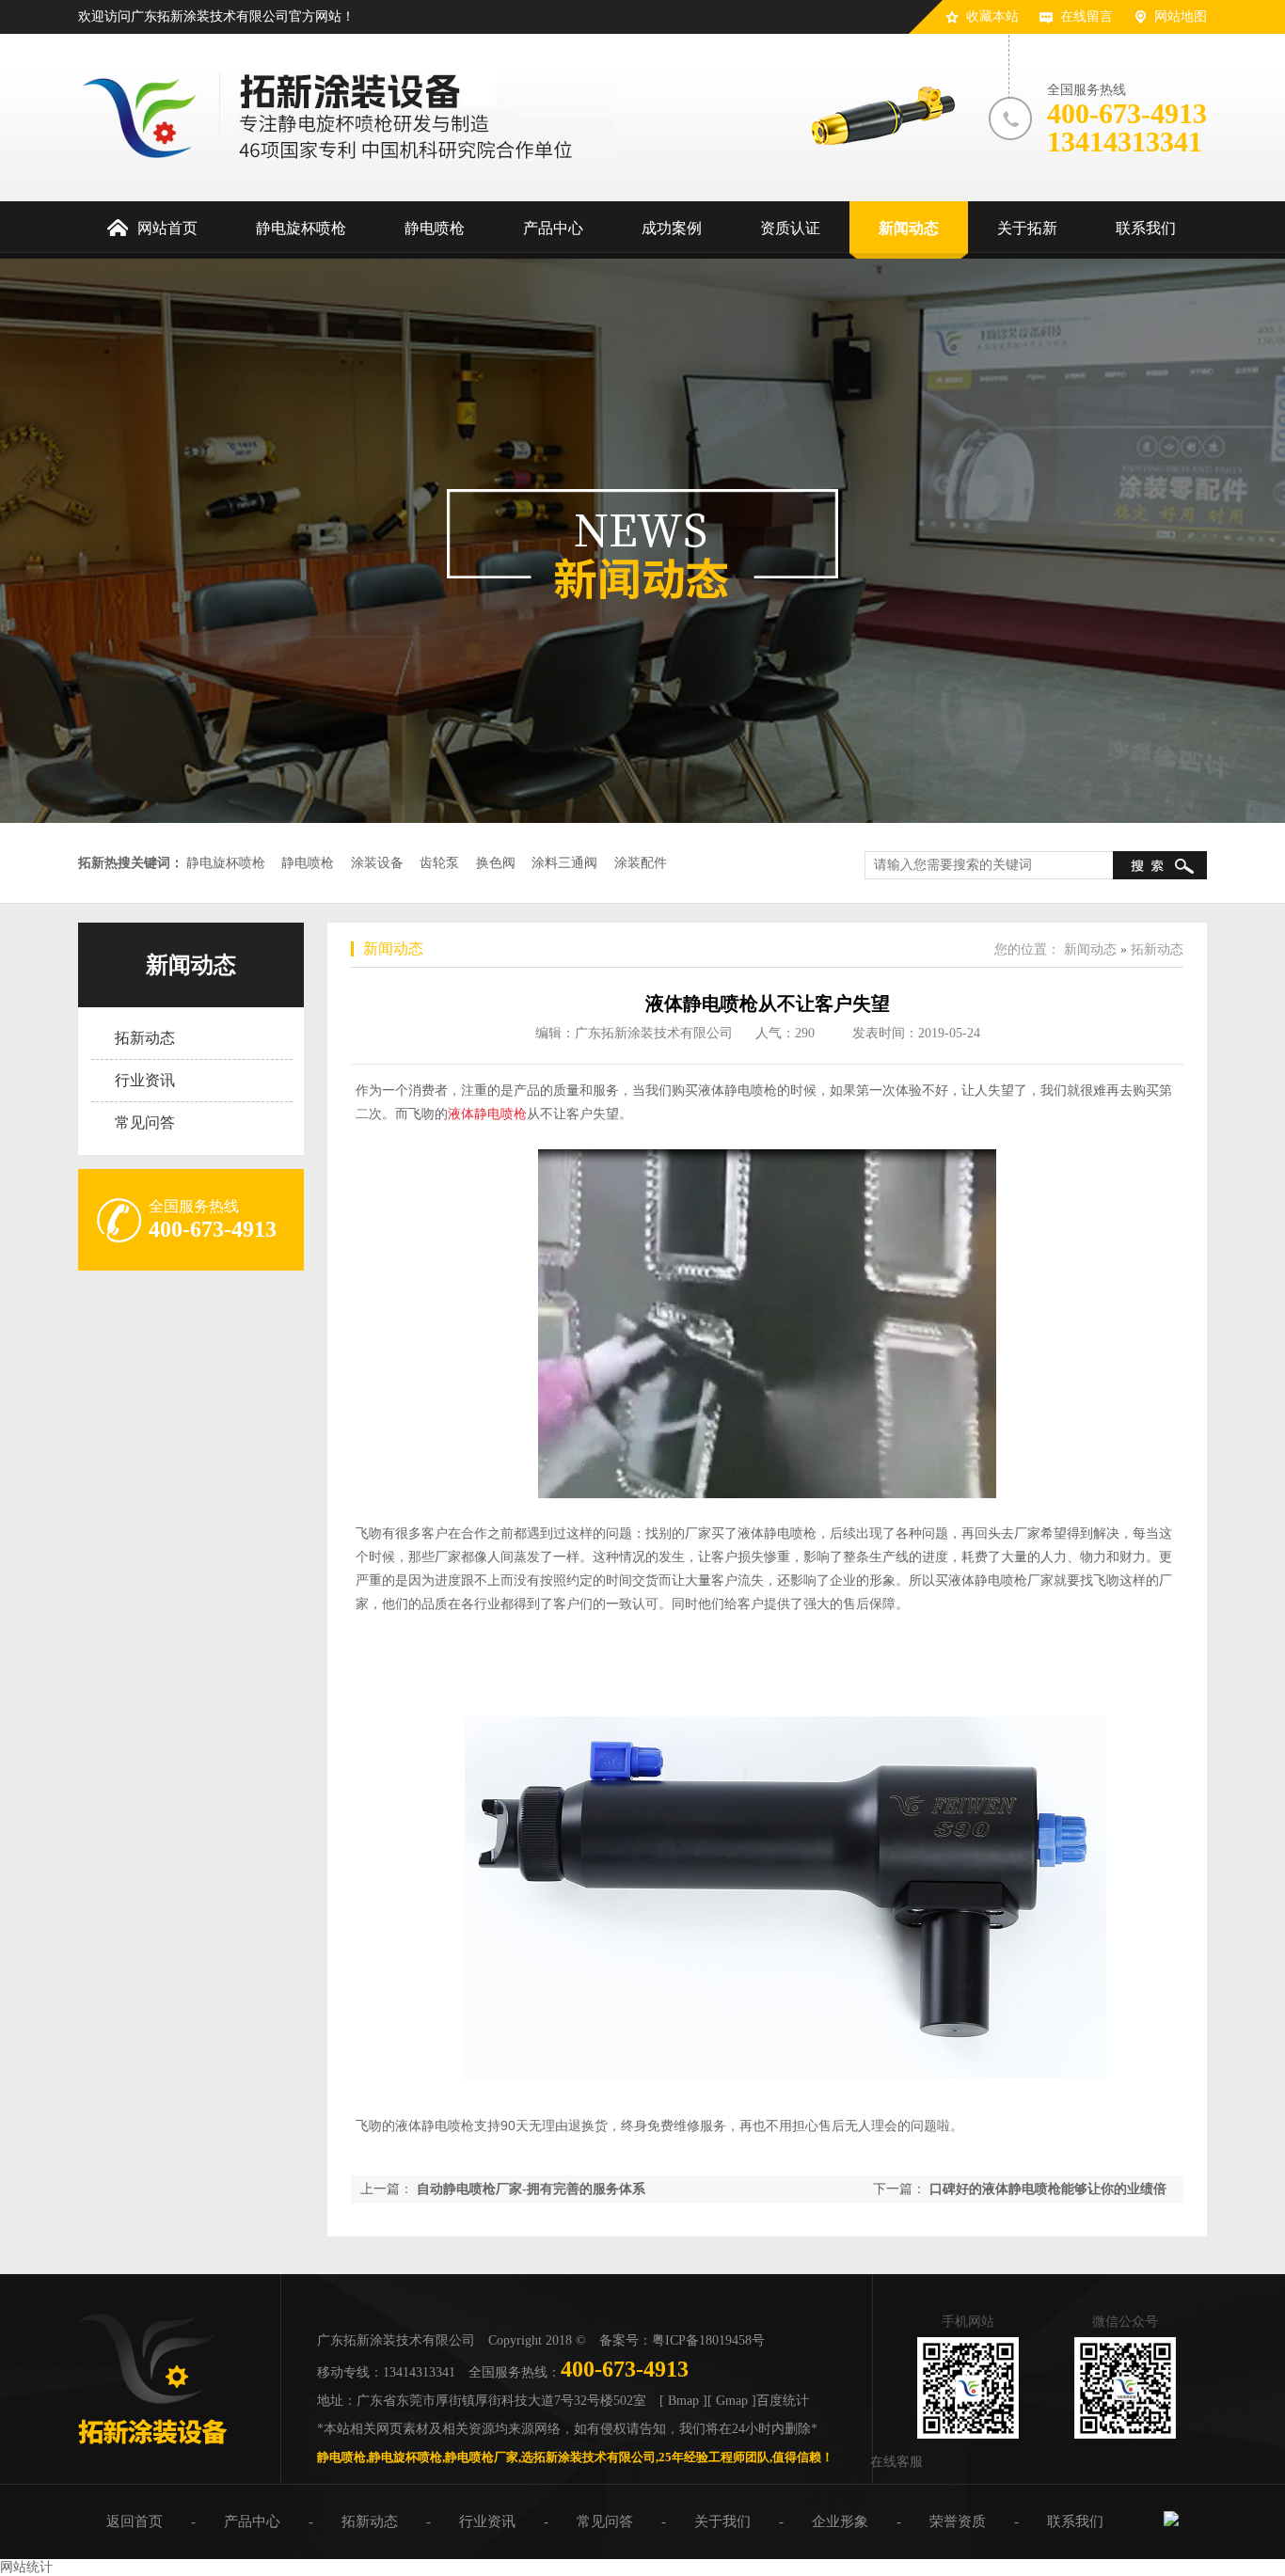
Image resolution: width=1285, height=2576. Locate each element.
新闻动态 (191, 965)
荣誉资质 (958, 2521)
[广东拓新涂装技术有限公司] (152, 2451)
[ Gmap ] (732, 2401)
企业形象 (840, 2521)
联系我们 (1075, 2521)
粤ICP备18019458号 (708, 2340)
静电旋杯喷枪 (226, 863)
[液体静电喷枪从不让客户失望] (768, 2086)
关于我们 (722, 2521)
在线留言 (1087, 16)
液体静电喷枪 (487, 1114)
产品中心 (252, 2521)
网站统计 (26, 2567)
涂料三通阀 (564, 863)
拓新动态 (145, 1038)
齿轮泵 (439, 863)
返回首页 (135, 2521)
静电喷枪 (308, 863)
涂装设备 (377, 863)
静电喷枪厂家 (482, 2457)
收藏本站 (992, 16)
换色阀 (496, 863)
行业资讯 (145, 1080)
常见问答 (145, 1122)
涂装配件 (641, 863)
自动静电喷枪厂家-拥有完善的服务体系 (531, 2189)
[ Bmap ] (683, 2401)
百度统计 (783, 2401)
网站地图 (1181, 16)
